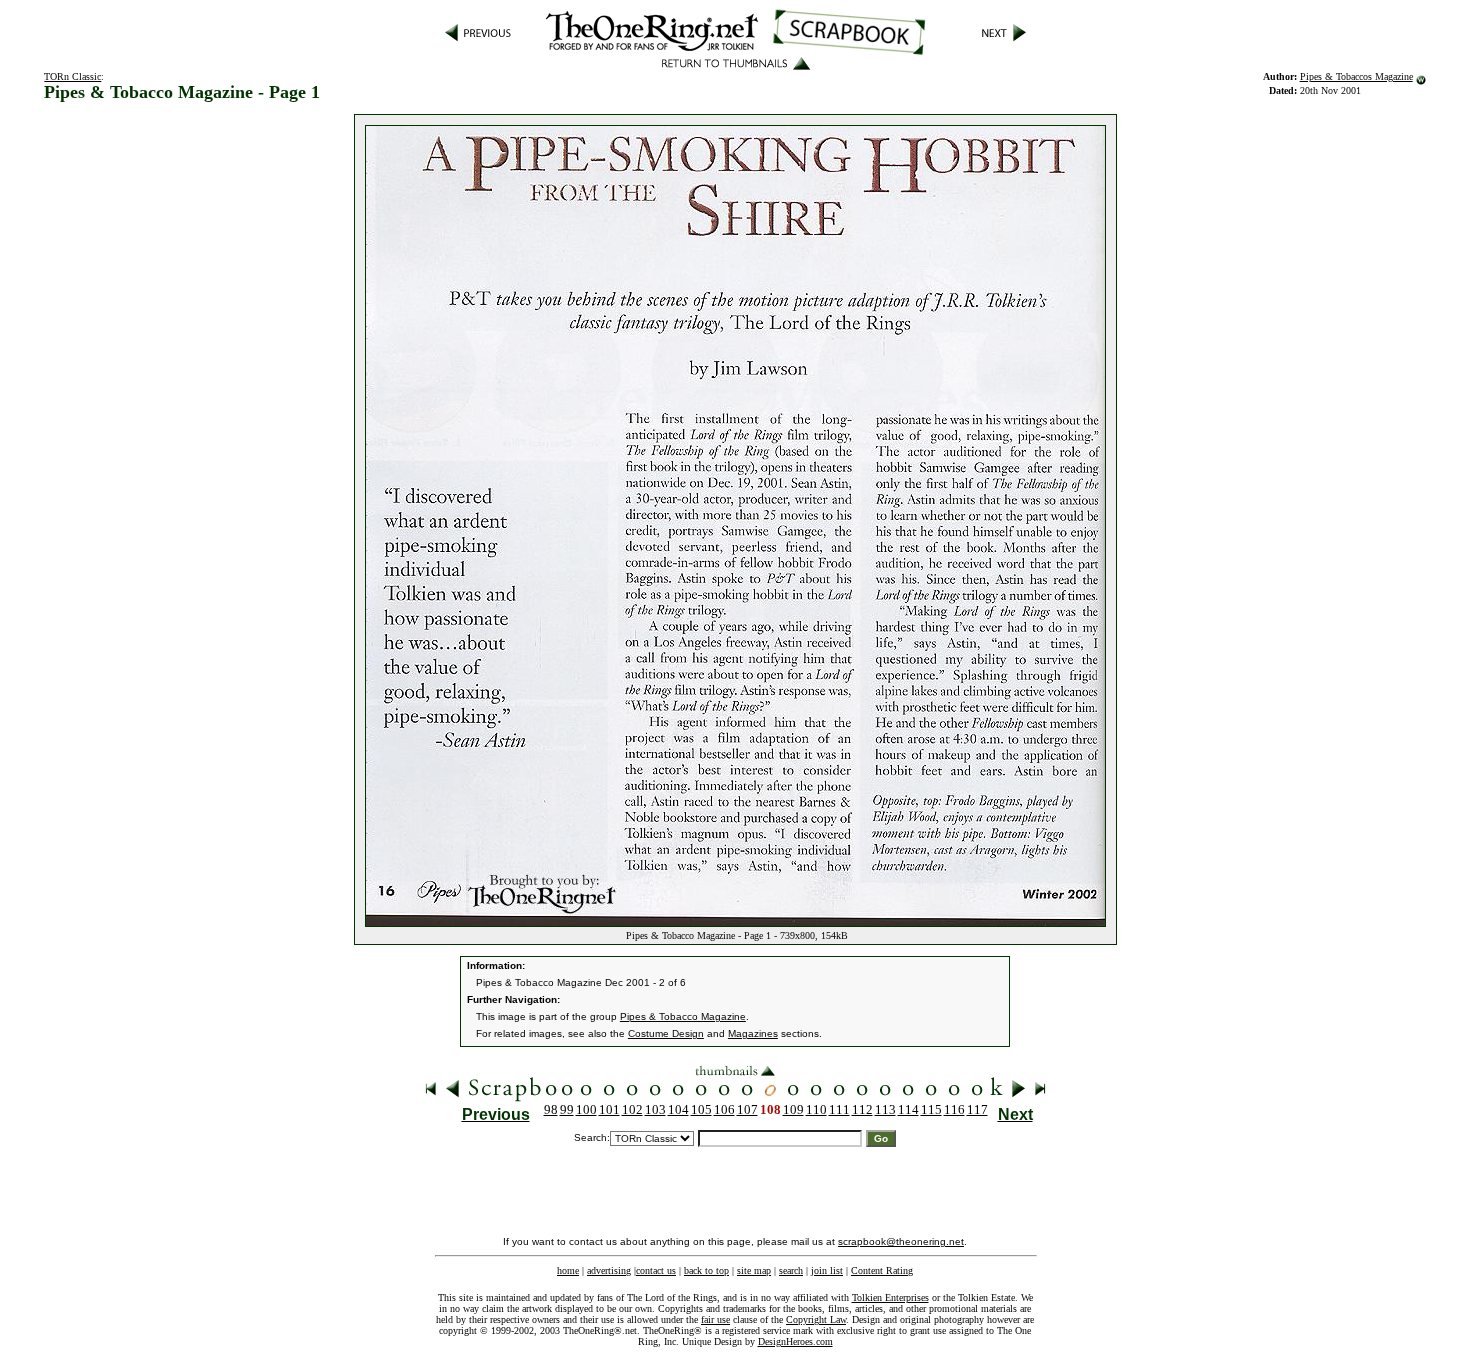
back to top (706, 1270)
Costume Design (666, 1033)
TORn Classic (72, 76)
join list (827, 1270)
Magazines (753, 1033)
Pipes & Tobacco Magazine (683, 1016)
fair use (715, 1319)
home (568, 1270)
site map (754, 1270)
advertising (609, 1270)
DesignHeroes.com (795, 1341)
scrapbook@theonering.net (901, 1241)
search (791, 1270)
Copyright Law (816, 1319)
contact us (656, 1270)
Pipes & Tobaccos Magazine (1356, 76)
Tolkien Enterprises (890, 1297)
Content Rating (882, 1270)
